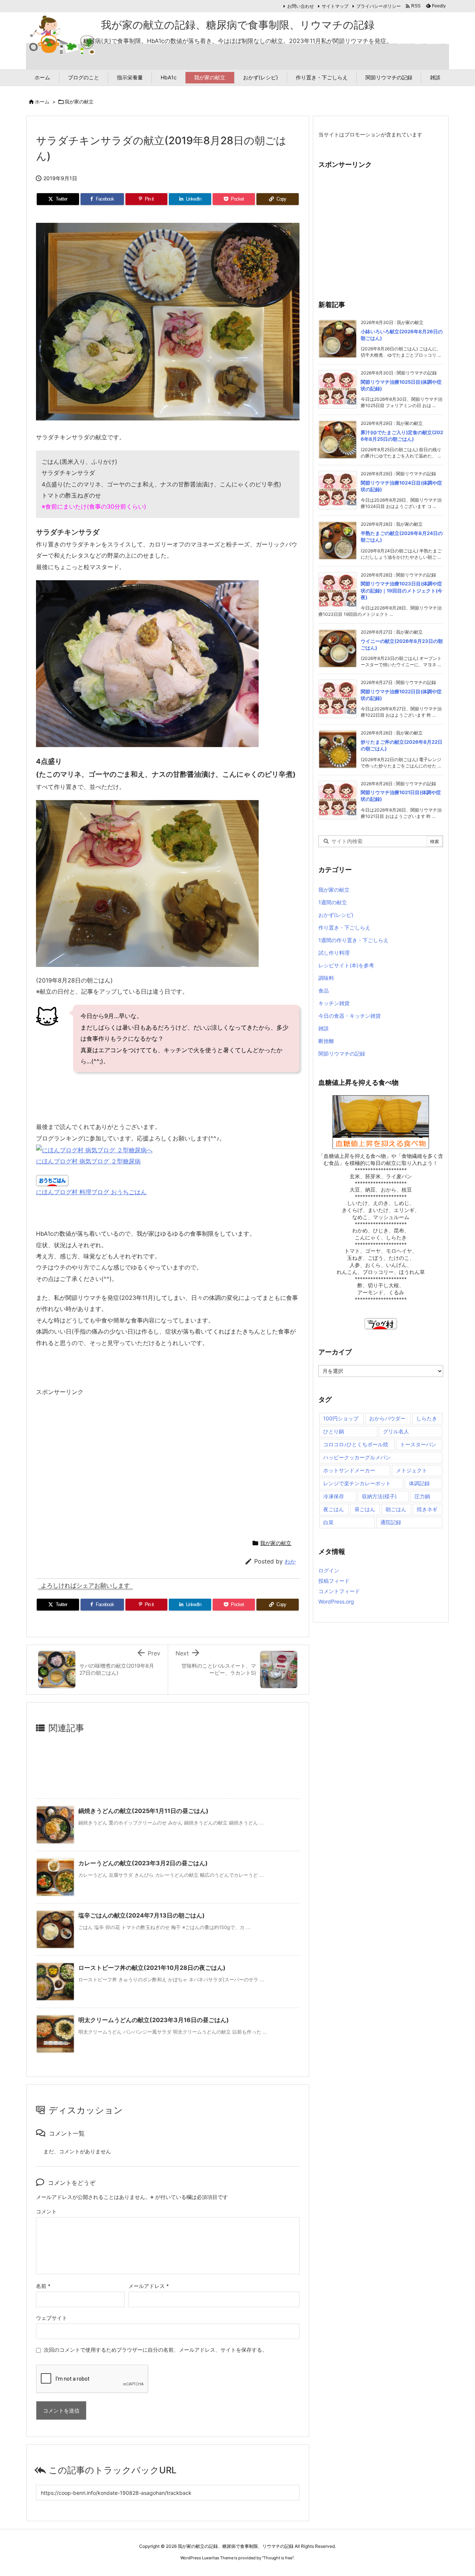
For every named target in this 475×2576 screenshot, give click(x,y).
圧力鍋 (422, 1496)
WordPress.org (336, 1601)
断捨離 (326, 1041)
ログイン (329, 1570)
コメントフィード (339, 1591)
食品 (324, 990)
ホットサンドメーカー (349, 1470)
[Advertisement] (98, 1464)
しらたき (427, 1418)
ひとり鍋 (334, 1431)
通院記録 (391, 1522)
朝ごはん (396, 1509)
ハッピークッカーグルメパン (357, 1457)
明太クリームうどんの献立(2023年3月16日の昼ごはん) (154, 2020)
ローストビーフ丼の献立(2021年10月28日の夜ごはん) (152, 1968)
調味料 (326, 978)
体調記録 (419, 1483)
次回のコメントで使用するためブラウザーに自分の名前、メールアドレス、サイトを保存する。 (155, 2350)
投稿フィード (334, 1581)
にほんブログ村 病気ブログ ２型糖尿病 (88, 1161)
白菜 (328, 1522)
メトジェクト (412, 1470)
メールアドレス (149, 2286)
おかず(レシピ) (336, 915)
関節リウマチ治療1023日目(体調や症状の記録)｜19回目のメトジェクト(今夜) (402, 590)
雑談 (324, 1028)
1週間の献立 (333, 902)
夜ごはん (334, 1509)
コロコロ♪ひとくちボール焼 (356, 1444)
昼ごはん (365, 1509)
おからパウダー (387, 1418)
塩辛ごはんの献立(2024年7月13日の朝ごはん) (142, 1915)
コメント (46, 2211)
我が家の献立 (79, 102)
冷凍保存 (334, 1496)
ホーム (42, 102)
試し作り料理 (334, 953)
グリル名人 (396, 1431)
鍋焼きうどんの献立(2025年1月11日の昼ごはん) (143, 1811)
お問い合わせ (301, 6)
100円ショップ (341, 1418)
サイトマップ (335, 6)
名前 (43, 2286)
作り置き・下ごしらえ (344, 927)
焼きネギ (427, 1509)
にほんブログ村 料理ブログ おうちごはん (91, 1192)
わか (290, 1561)
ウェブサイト (52, 2318)
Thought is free (278, 2558)
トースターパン (418, 1444)
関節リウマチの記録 (342, 1053)
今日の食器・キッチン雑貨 (350, 1016)
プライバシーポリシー (379, 6)
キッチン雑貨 (334, 1003)
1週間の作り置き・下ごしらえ (353, 940)
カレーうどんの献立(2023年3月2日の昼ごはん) (143, 1863)
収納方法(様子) (379, 1496)
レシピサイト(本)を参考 (346, 965)
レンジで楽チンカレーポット (357, 1483)
